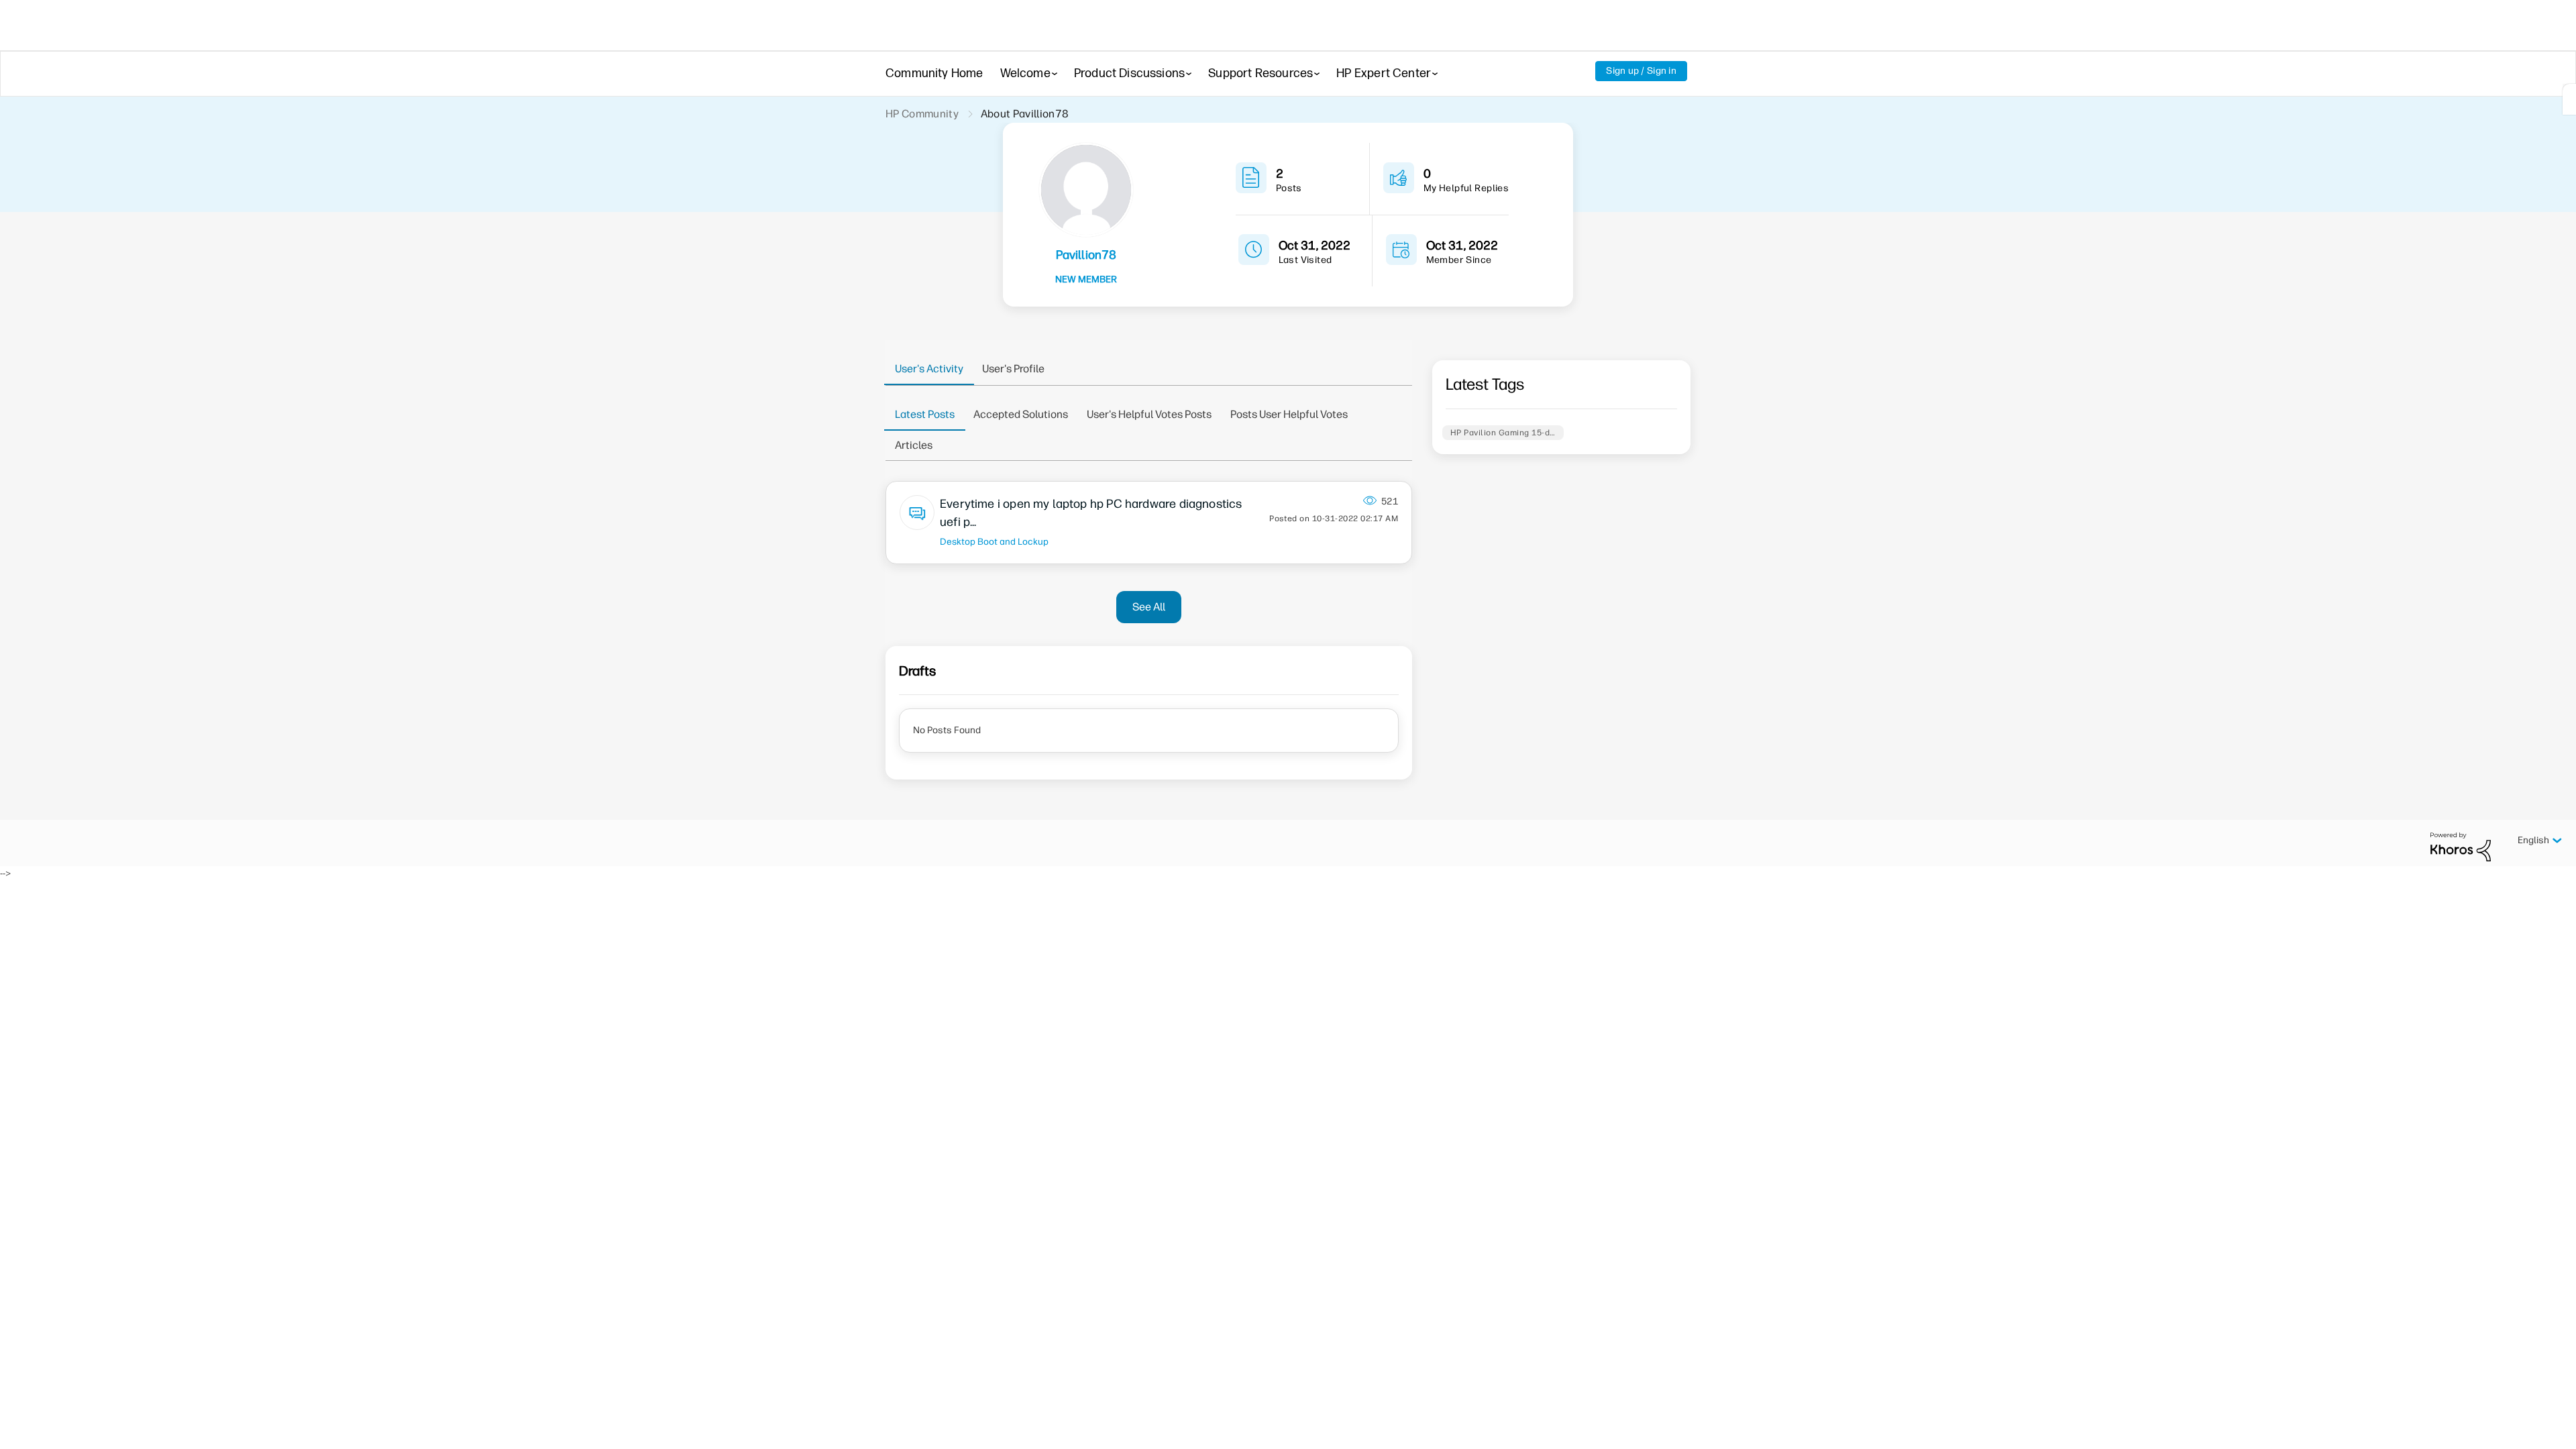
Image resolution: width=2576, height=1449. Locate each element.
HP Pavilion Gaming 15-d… (1503, 433)
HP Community (922, 114)
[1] (2569, 99)
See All (1149, 607)
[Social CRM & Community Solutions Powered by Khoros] (2461, 846)
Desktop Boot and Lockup (994, 541)
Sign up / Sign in (1641, 71)
